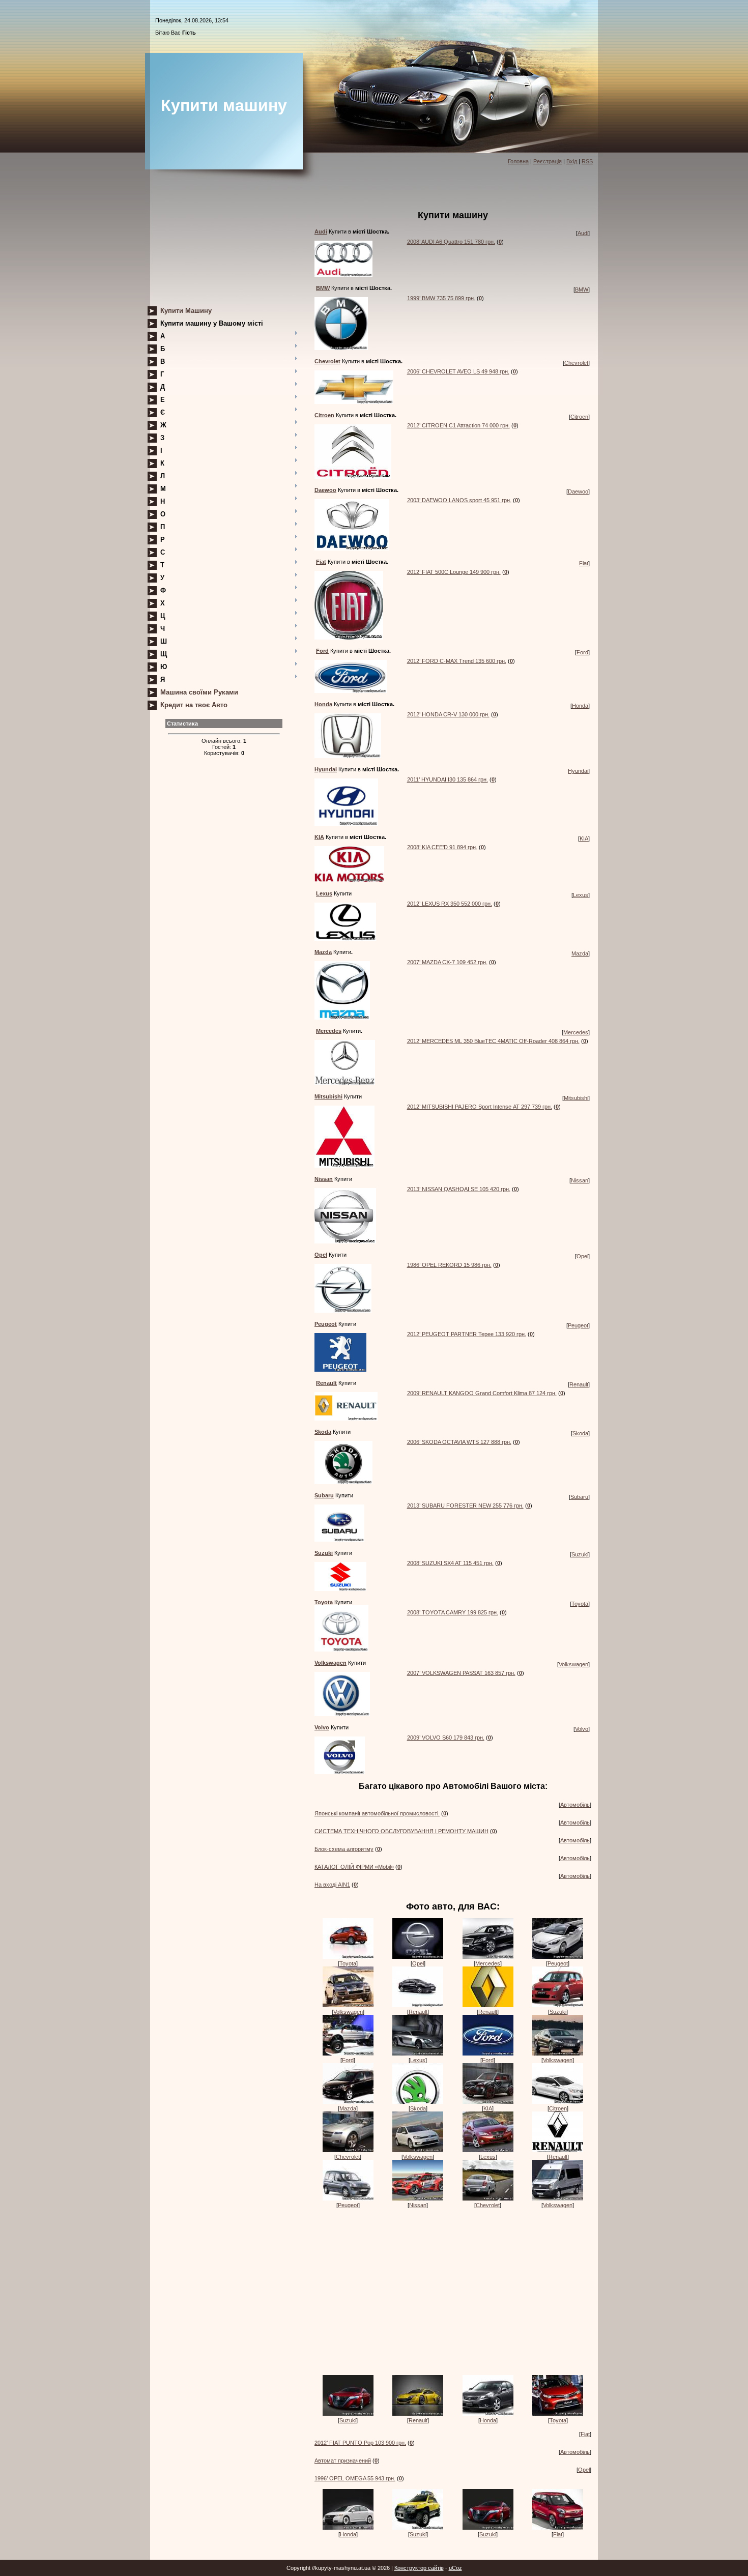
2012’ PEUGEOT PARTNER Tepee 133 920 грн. (467, 1334)
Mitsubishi (576, 1098)
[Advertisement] (224, 241)
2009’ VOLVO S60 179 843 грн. (446, 1738)
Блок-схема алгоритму (344, 1849)
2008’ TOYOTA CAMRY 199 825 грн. (453, 1612)
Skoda (580, 1433)
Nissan (580, 1180)
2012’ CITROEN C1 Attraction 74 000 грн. (458, 425)
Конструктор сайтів (419, 2568)
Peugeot (578, 1325)
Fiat (584, 563)
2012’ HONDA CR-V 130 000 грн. (448, 714)
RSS (587, 161)
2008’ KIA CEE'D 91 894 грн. (442, 847)
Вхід (572, 161)
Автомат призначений (343, 2461)
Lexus (581, 895)
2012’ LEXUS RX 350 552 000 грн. (450, 904)
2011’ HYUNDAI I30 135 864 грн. (448, 779)
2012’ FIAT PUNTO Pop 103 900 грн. (360, 2443)
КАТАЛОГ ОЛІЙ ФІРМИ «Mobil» (354, 1867)
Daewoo (578, 491)
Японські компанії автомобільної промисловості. (377, 1813)
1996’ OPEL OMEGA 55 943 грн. (355, 2478)
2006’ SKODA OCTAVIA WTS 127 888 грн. (459, 1442)
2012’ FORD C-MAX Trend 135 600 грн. (457, 661)
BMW (582, 290)
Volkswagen (573, 1664)
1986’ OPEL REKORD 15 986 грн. (449, 1265)
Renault (579, 1384)
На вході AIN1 (332, 1885)
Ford (582, 652)
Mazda (580, 953)
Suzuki (580, 1554)
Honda (580, 706)
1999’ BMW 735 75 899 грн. (441, 298)
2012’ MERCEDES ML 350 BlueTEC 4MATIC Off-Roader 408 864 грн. (493, 1041)
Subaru (579, 1497)
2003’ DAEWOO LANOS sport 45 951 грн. (459, 500)
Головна (518, 161)
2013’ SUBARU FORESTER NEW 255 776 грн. (465, 1506)
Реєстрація (548, 161)
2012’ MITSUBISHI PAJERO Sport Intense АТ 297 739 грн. (480, 1107)
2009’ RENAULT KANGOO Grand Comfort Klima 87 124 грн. (482, 1393)
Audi (583, 233)
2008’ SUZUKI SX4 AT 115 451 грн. (450, 1563)
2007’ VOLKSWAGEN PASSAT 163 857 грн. (461, 1673)
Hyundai (578, 771)
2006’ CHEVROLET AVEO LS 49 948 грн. (458, 371)
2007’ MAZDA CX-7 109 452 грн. (447, 962)
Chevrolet (576, 363)
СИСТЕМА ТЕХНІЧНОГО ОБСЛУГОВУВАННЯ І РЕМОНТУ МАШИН (401, 1831)
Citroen (579, 417)
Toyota (580, 1604)
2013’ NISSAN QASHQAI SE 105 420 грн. (459, 1189)
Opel (582, 1256)
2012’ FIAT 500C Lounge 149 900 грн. (454, 572)
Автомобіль (575, 1805)
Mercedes (576, 1032)
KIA (584, 838)
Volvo (582, 1729)
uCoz (455, 2568)
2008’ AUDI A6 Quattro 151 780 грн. (451, 242)
